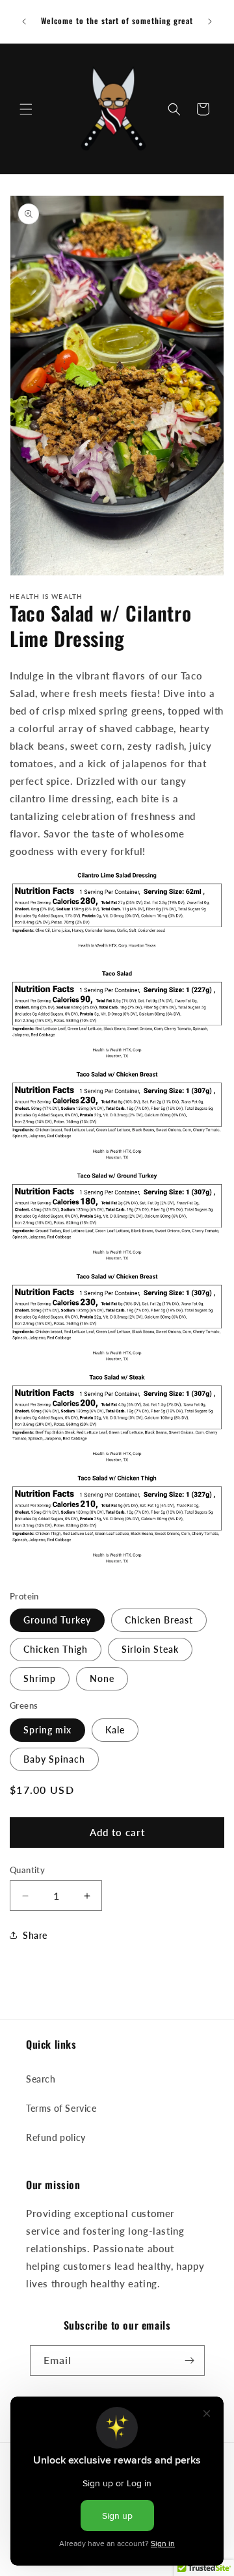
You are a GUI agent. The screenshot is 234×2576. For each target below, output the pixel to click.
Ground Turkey (57, 1620)
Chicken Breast (159, 1620)
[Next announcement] (210, 21)
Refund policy (56, 2137)
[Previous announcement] (24, 21)
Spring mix (47, 1730)
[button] (26, 109)
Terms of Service (61, 2108)
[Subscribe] (190, 2360)
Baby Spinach (54, 1759)
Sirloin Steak (150, 1649)
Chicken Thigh (56, 1649)
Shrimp (40, 1678)
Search (41, 2079)
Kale (115, 1730)
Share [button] (35, 1935)
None (102, 1678)
